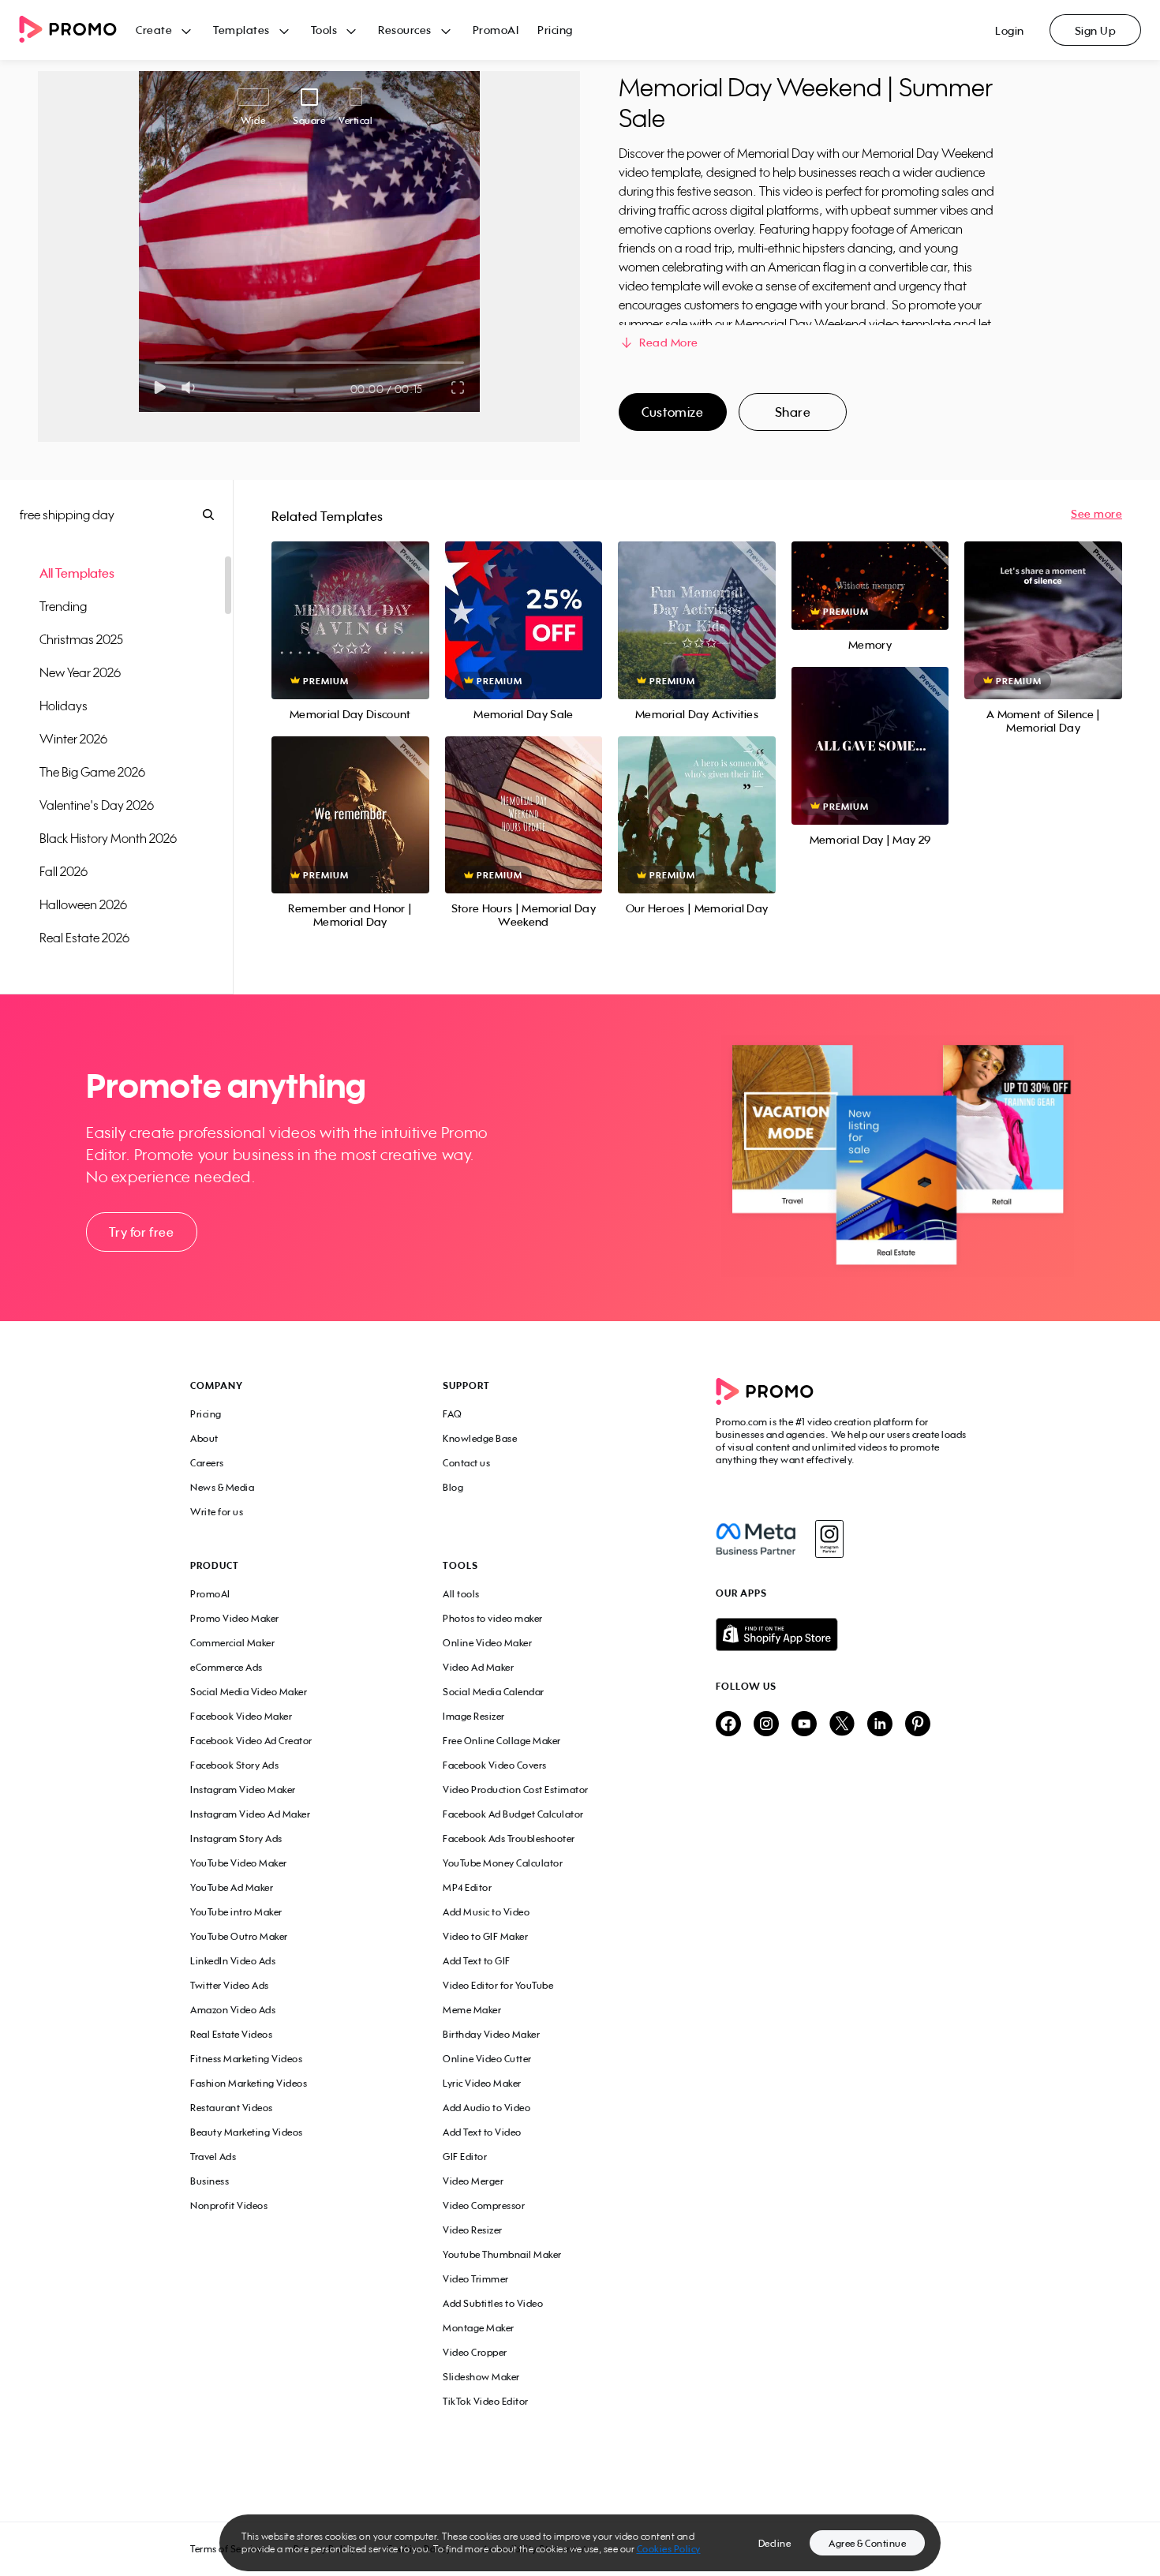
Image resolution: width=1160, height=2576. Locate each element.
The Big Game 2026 (92, 772)
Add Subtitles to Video (493, 2303)
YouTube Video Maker (239, 1863)
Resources (405, 30)
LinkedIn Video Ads (233, 1961)
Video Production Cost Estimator (516, 1790)
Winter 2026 (73, 739)
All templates (77, 573)
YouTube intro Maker (236, 1912)
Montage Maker (479, 2328)
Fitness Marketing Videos (246, 2059)
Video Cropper (475, 2352)
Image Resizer (474, 1716)
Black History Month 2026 (108, 838)
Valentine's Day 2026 (97, 805)
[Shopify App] (843, 1634)
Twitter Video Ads (230, 1985)
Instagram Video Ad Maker (250, 1814)
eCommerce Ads (226, 1667)
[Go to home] (77, 30)
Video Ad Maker (478, 1667)
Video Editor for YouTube (498, 1985)
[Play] (160, 388)
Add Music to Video (486, 1912)
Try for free (141, 1232)
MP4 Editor (467, 1887)
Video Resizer (473, 2230)
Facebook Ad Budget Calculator (513, 1814)
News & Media (222, 1487)
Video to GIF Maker (485, 1936)
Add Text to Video (482, 2132)
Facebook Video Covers (495, 1765)
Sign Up (1096, 30)
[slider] (155, 363)
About (204, 1438)
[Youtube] (804, 1725)
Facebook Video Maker (241, 1716)
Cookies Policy (669, 2549)
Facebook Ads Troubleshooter (509, 1838)
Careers (207, 1463)
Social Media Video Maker (249, 1692)
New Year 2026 (80, 672)
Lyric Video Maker (482, 2083)
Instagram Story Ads (236, 1838)
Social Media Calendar (494, 1692)
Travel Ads (213, 2157)
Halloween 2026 (83, 904)
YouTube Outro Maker (239, 1936)
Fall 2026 (64, 871)
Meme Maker (472, 2010)
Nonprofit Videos (229, 2205)
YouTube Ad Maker (232, 1887)
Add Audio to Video (486, 2108)
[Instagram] (829, 1539)
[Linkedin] (880, 1725)
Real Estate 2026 (84, 938)
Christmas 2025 (81, 639)
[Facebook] (756, 1539)
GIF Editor (465, 2157)
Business (210, 2181)
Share (793, 412)
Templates (241, 30)
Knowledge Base (480, 1438)
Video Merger (473, 2181)
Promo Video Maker (235, 1618)
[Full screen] (458, 388)
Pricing (555, 30)
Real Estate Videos (231, 2034)
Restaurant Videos (232, 2108)
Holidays (64, 706)
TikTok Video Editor (486, 2401)
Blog (453, 1487)
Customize (672, 412)
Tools (324, 30)
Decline (775, 2543)
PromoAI (496, 30)
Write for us (217, 1512)
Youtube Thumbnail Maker (502, 2254)
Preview (350, 603)
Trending (63, 606)
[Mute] (191, 388)
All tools (461, 1594)
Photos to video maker (493, 1618)
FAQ (453, 1414)
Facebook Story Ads (234, 1765)
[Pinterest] (918, 1725)
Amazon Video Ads (233, 2010)
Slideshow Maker (481, 2377)
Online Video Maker (487, 1643)
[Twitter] (842, 1725)
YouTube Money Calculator (503, 1863)
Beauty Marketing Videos (247, 2132)
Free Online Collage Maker (502, 1741)
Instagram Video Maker (243, 1790)
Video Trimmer (476, 2279)
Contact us (466, 1463)
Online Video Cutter (487, 2059)
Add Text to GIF (477, 1961)
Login (1010, 30)
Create (154, 30)
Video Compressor (484, 2205)
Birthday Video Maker (491, 2034)
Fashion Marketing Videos (249, 2083)
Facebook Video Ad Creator (251, 1741)
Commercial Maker (232, 1643)
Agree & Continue (867, 2543)
